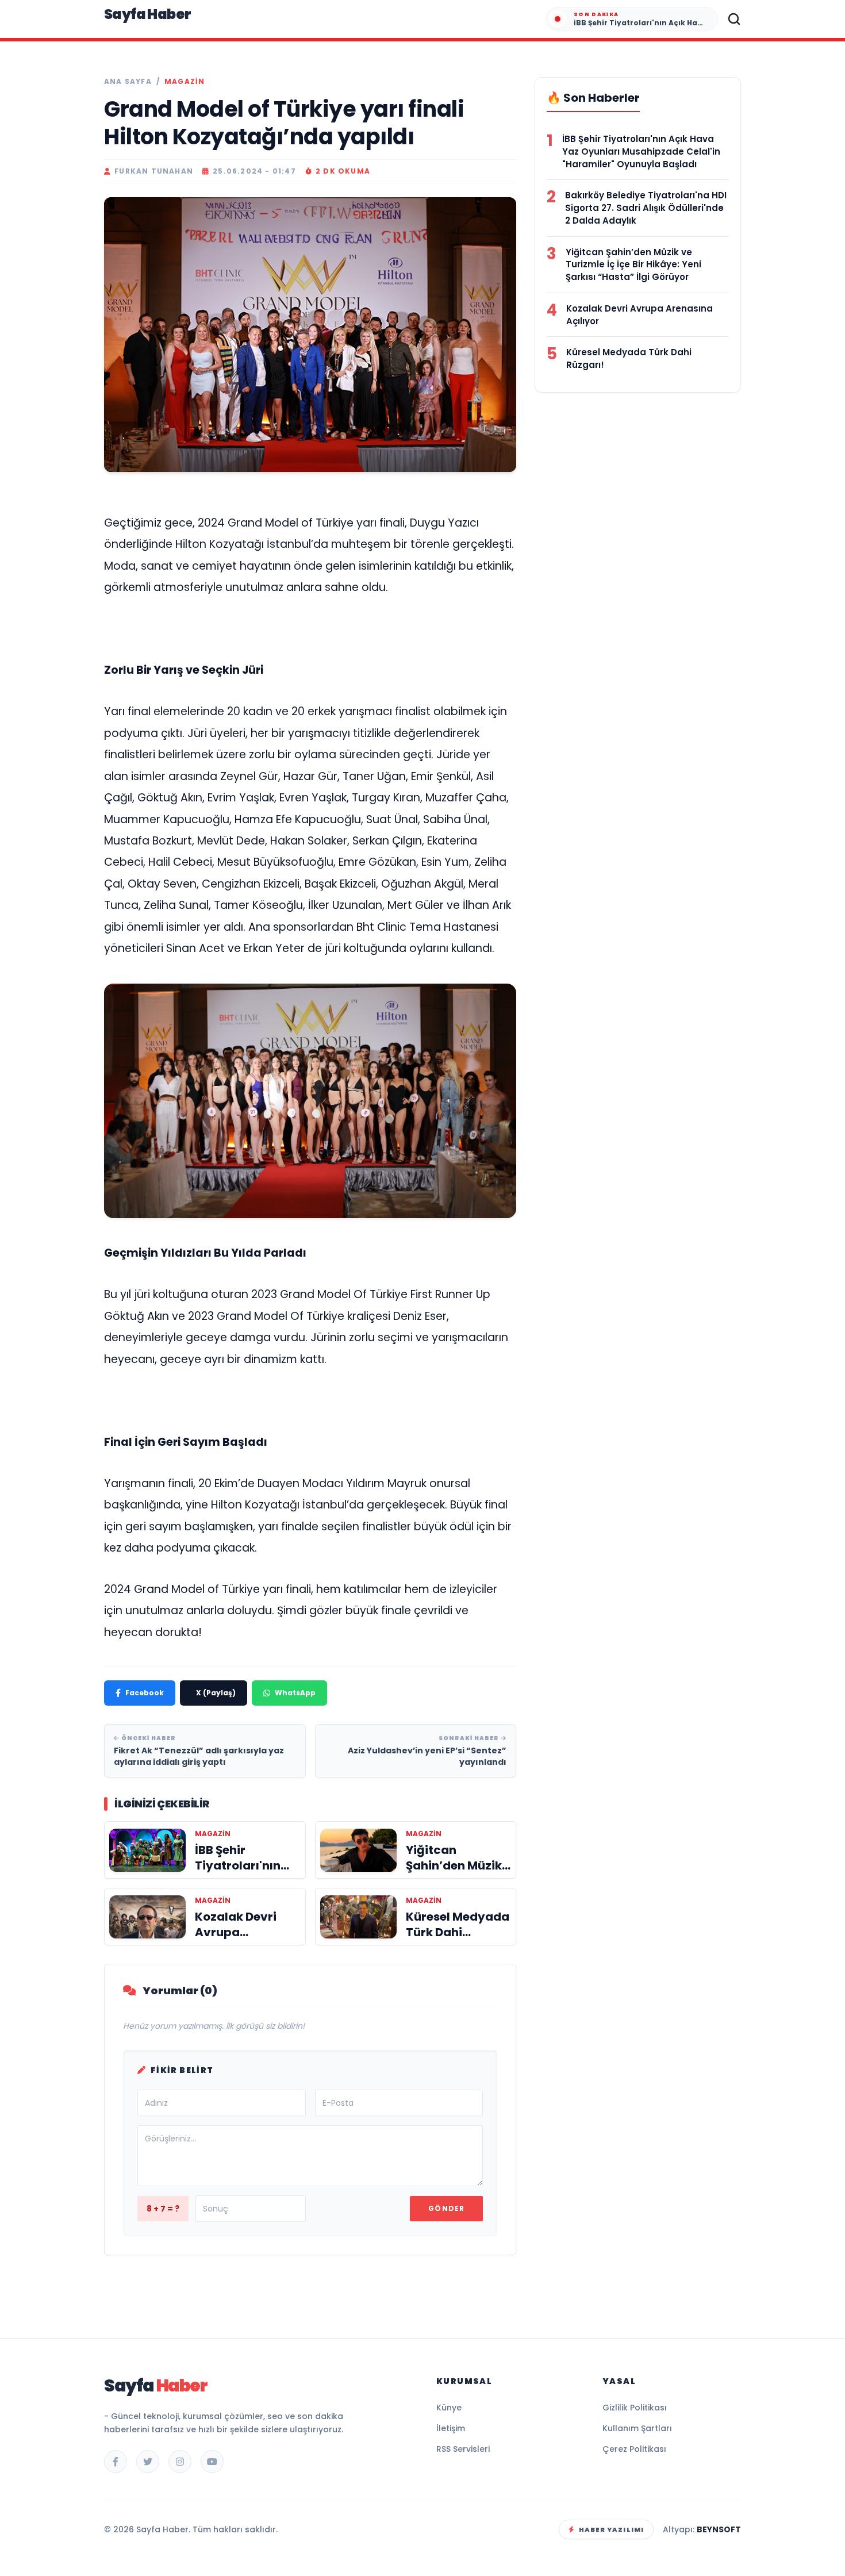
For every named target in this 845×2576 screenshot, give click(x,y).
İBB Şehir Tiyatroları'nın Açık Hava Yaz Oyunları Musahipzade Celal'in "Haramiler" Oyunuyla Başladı (641, 151)
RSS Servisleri (463, 2449)
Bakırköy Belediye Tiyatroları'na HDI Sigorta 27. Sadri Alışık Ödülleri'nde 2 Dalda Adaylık (646, 208)
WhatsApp (295, 1693)
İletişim (451, 2428)
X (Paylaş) (216, 1693)
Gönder (446, 2208)
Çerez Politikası (634, 2449)
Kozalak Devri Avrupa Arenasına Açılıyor (639, 315)
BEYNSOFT (719, 2529)
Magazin (185, 82)
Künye (449, 2408)
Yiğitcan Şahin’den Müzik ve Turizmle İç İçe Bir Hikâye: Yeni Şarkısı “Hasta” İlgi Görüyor (633, 265)
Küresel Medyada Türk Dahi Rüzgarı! (629, 358)
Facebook (145, 1693)
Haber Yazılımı (611, 2529)
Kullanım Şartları (637, 2428)
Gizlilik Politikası (635, 2408)
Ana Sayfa (128, 82)
